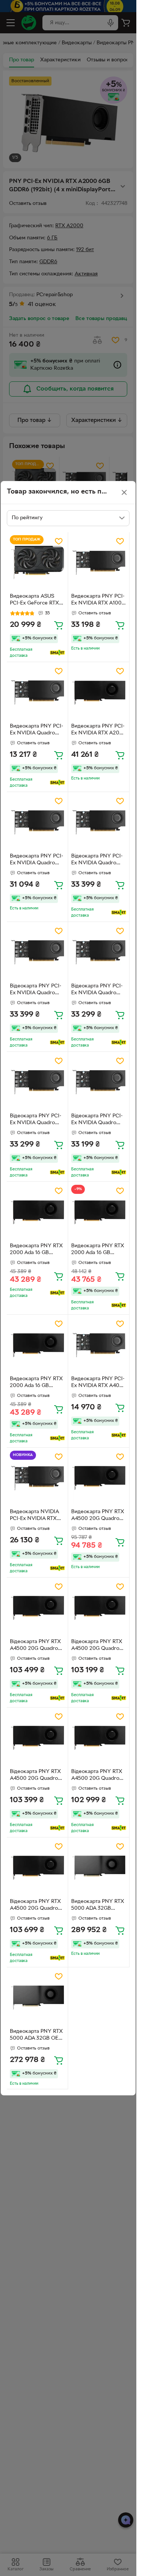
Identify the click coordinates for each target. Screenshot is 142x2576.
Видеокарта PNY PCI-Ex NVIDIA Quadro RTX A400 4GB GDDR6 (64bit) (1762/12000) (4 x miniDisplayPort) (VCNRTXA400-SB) (37, 731)
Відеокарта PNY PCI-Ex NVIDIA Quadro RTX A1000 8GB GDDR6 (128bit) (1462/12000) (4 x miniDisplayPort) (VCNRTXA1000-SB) (97, 861)
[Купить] (59, 625)
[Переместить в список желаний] (59, 541)
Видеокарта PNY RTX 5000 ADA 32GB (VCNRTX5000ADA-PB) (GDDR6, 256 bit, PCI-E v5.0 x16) (98, 1906)
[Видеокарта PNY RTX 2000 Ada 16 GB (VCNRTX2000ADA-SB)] (37, 1212)
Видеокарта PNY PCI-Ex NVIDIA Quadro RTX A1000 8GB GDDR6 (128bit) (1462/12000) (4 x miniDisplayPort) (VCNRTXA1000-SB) (37, 861)
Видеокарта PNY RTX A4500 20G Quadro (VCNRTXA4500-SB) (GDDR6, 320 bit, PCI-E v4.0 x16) (98, 1516)
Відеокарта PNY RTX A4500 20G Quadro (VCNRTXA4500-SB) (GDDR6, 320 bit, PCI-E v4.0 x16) (36, 1646)
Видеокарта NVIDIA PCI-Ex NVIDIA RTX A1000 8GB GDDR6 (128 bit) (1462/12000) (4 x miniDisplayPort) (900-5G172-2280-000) (36, 1516)
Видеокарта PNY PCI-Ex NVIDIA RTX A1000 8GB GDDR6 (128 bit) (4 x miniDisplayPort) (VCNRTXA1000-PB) (98, 601)
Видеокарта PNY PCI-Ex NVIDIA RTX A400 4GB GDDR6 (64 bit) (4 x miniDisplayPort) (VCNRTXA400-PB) (99, 1383)
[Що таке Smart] (57, 653)
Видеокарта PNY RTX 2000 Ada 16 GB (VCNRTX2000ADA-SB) (36, 1250)
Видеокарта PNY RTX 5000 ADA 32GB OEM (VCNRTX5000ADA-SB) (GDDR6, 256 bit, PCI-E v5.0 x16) (36, 2036)
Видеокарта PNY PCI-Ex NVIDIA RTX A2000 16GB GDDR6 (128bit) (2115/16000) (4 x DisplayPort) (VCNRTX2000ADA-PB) (99, 731)
